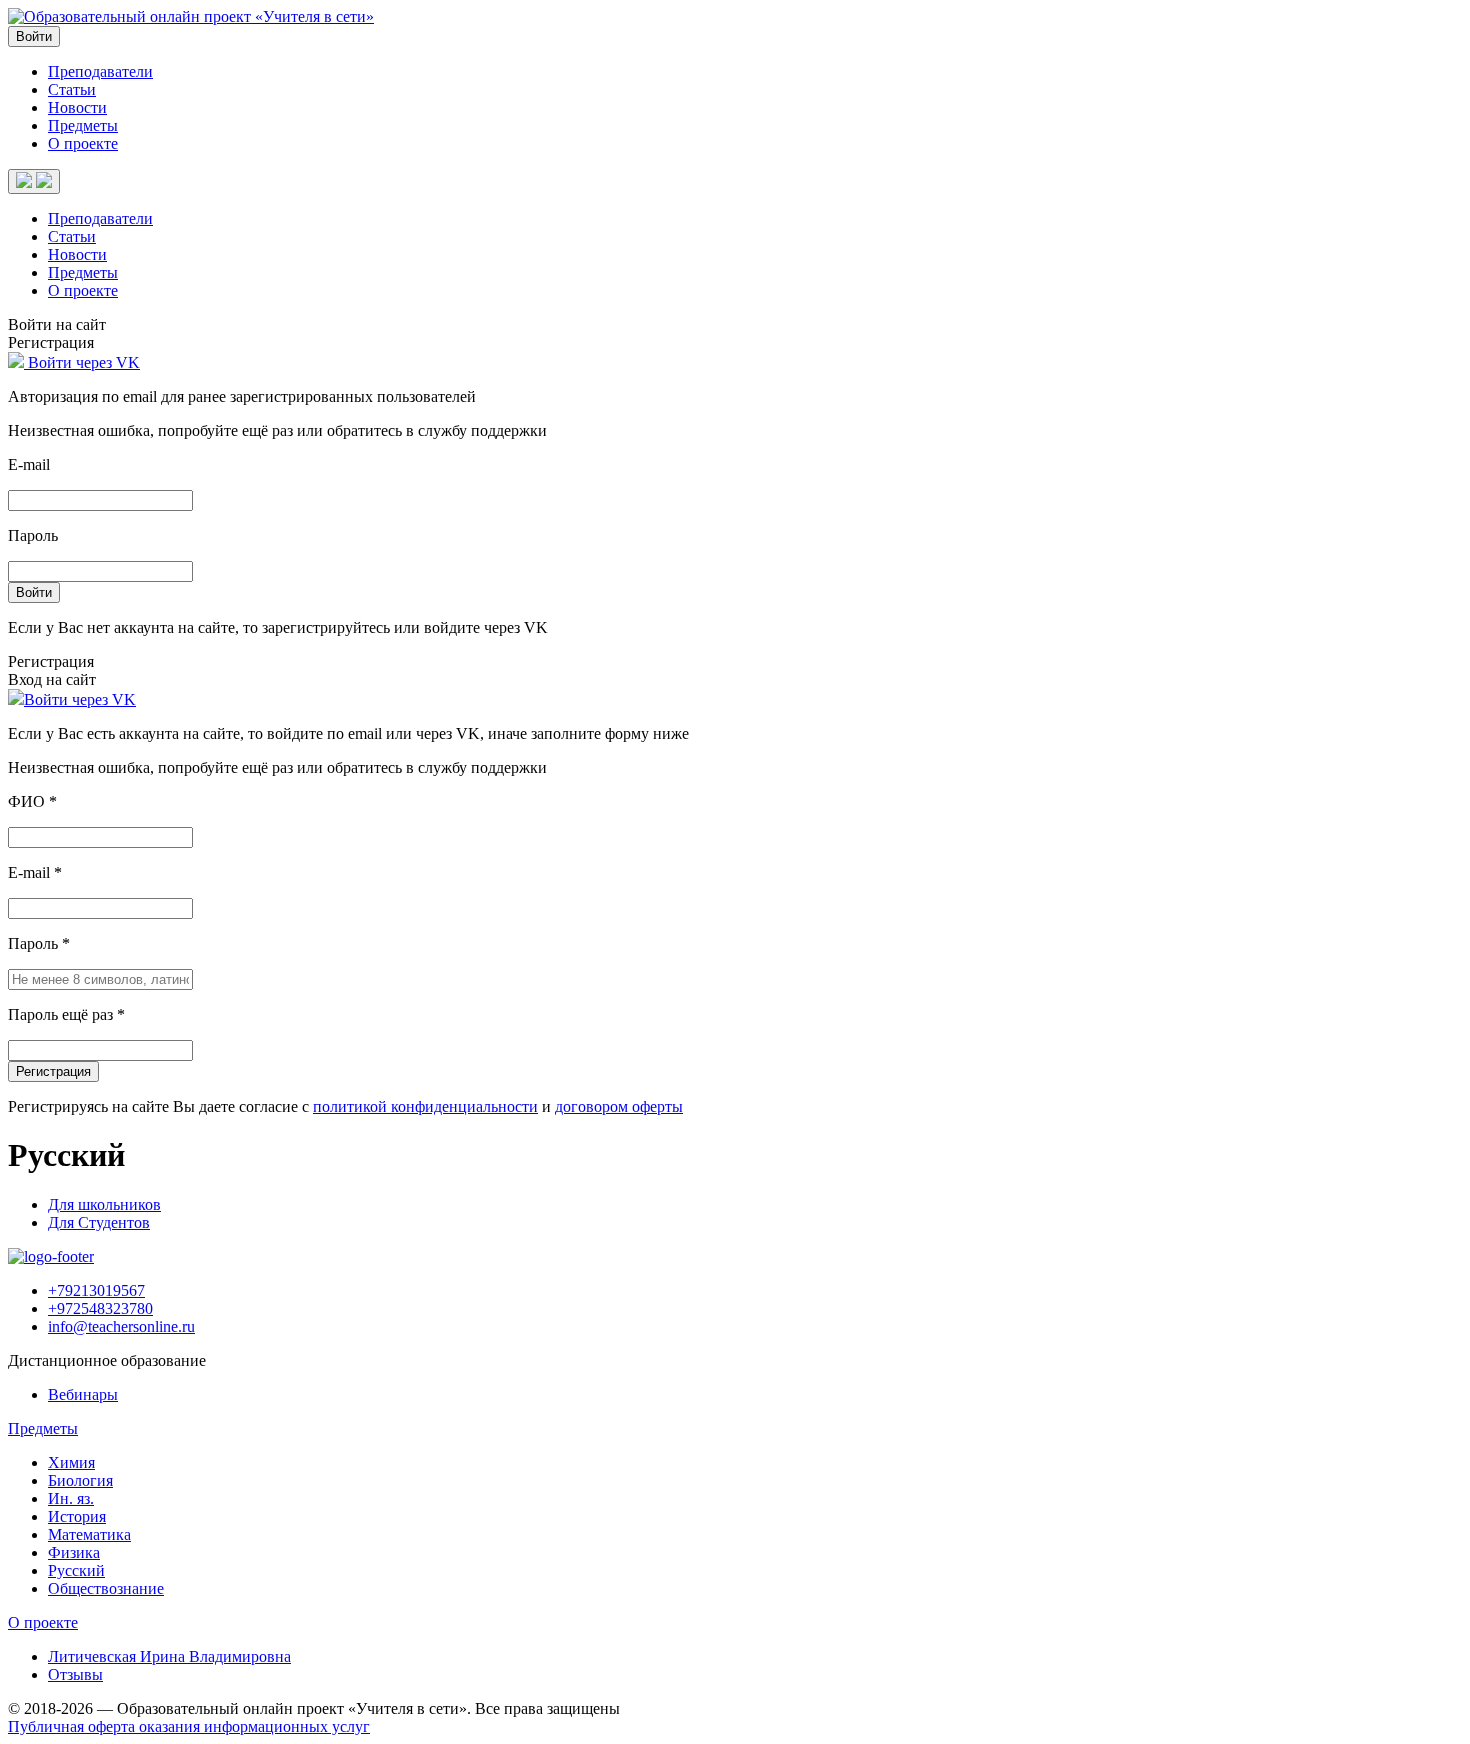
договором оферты (619, 1106)
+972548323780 (100, 1308)
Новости (77, 107)
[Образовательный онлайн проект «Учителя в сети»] (191, 16)
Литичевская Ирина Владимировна (169, 1656)
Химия (71, 1462)
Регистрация (53, 1071)
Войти (34, 36)
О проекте (83, 143)
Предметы (83, 125)
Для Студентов (99, 1222)
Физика (74, 1552)
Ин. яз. (71, 1498)
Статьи (72, 89)
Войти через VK (82, 362)
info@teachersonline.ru (121, 1326)
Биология (80, 1480)
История (77, 1516)
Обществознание (106, 1588)
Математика (89, 1534)
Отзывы (75, 1674)
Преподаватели (100, 71)
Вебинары (83, 1394)
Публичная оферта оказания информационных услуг (189, 1726)
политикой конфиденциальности (425, 1106)
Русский (76, 1570)
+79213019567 (96, 1290)
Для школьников (104, 1204)
